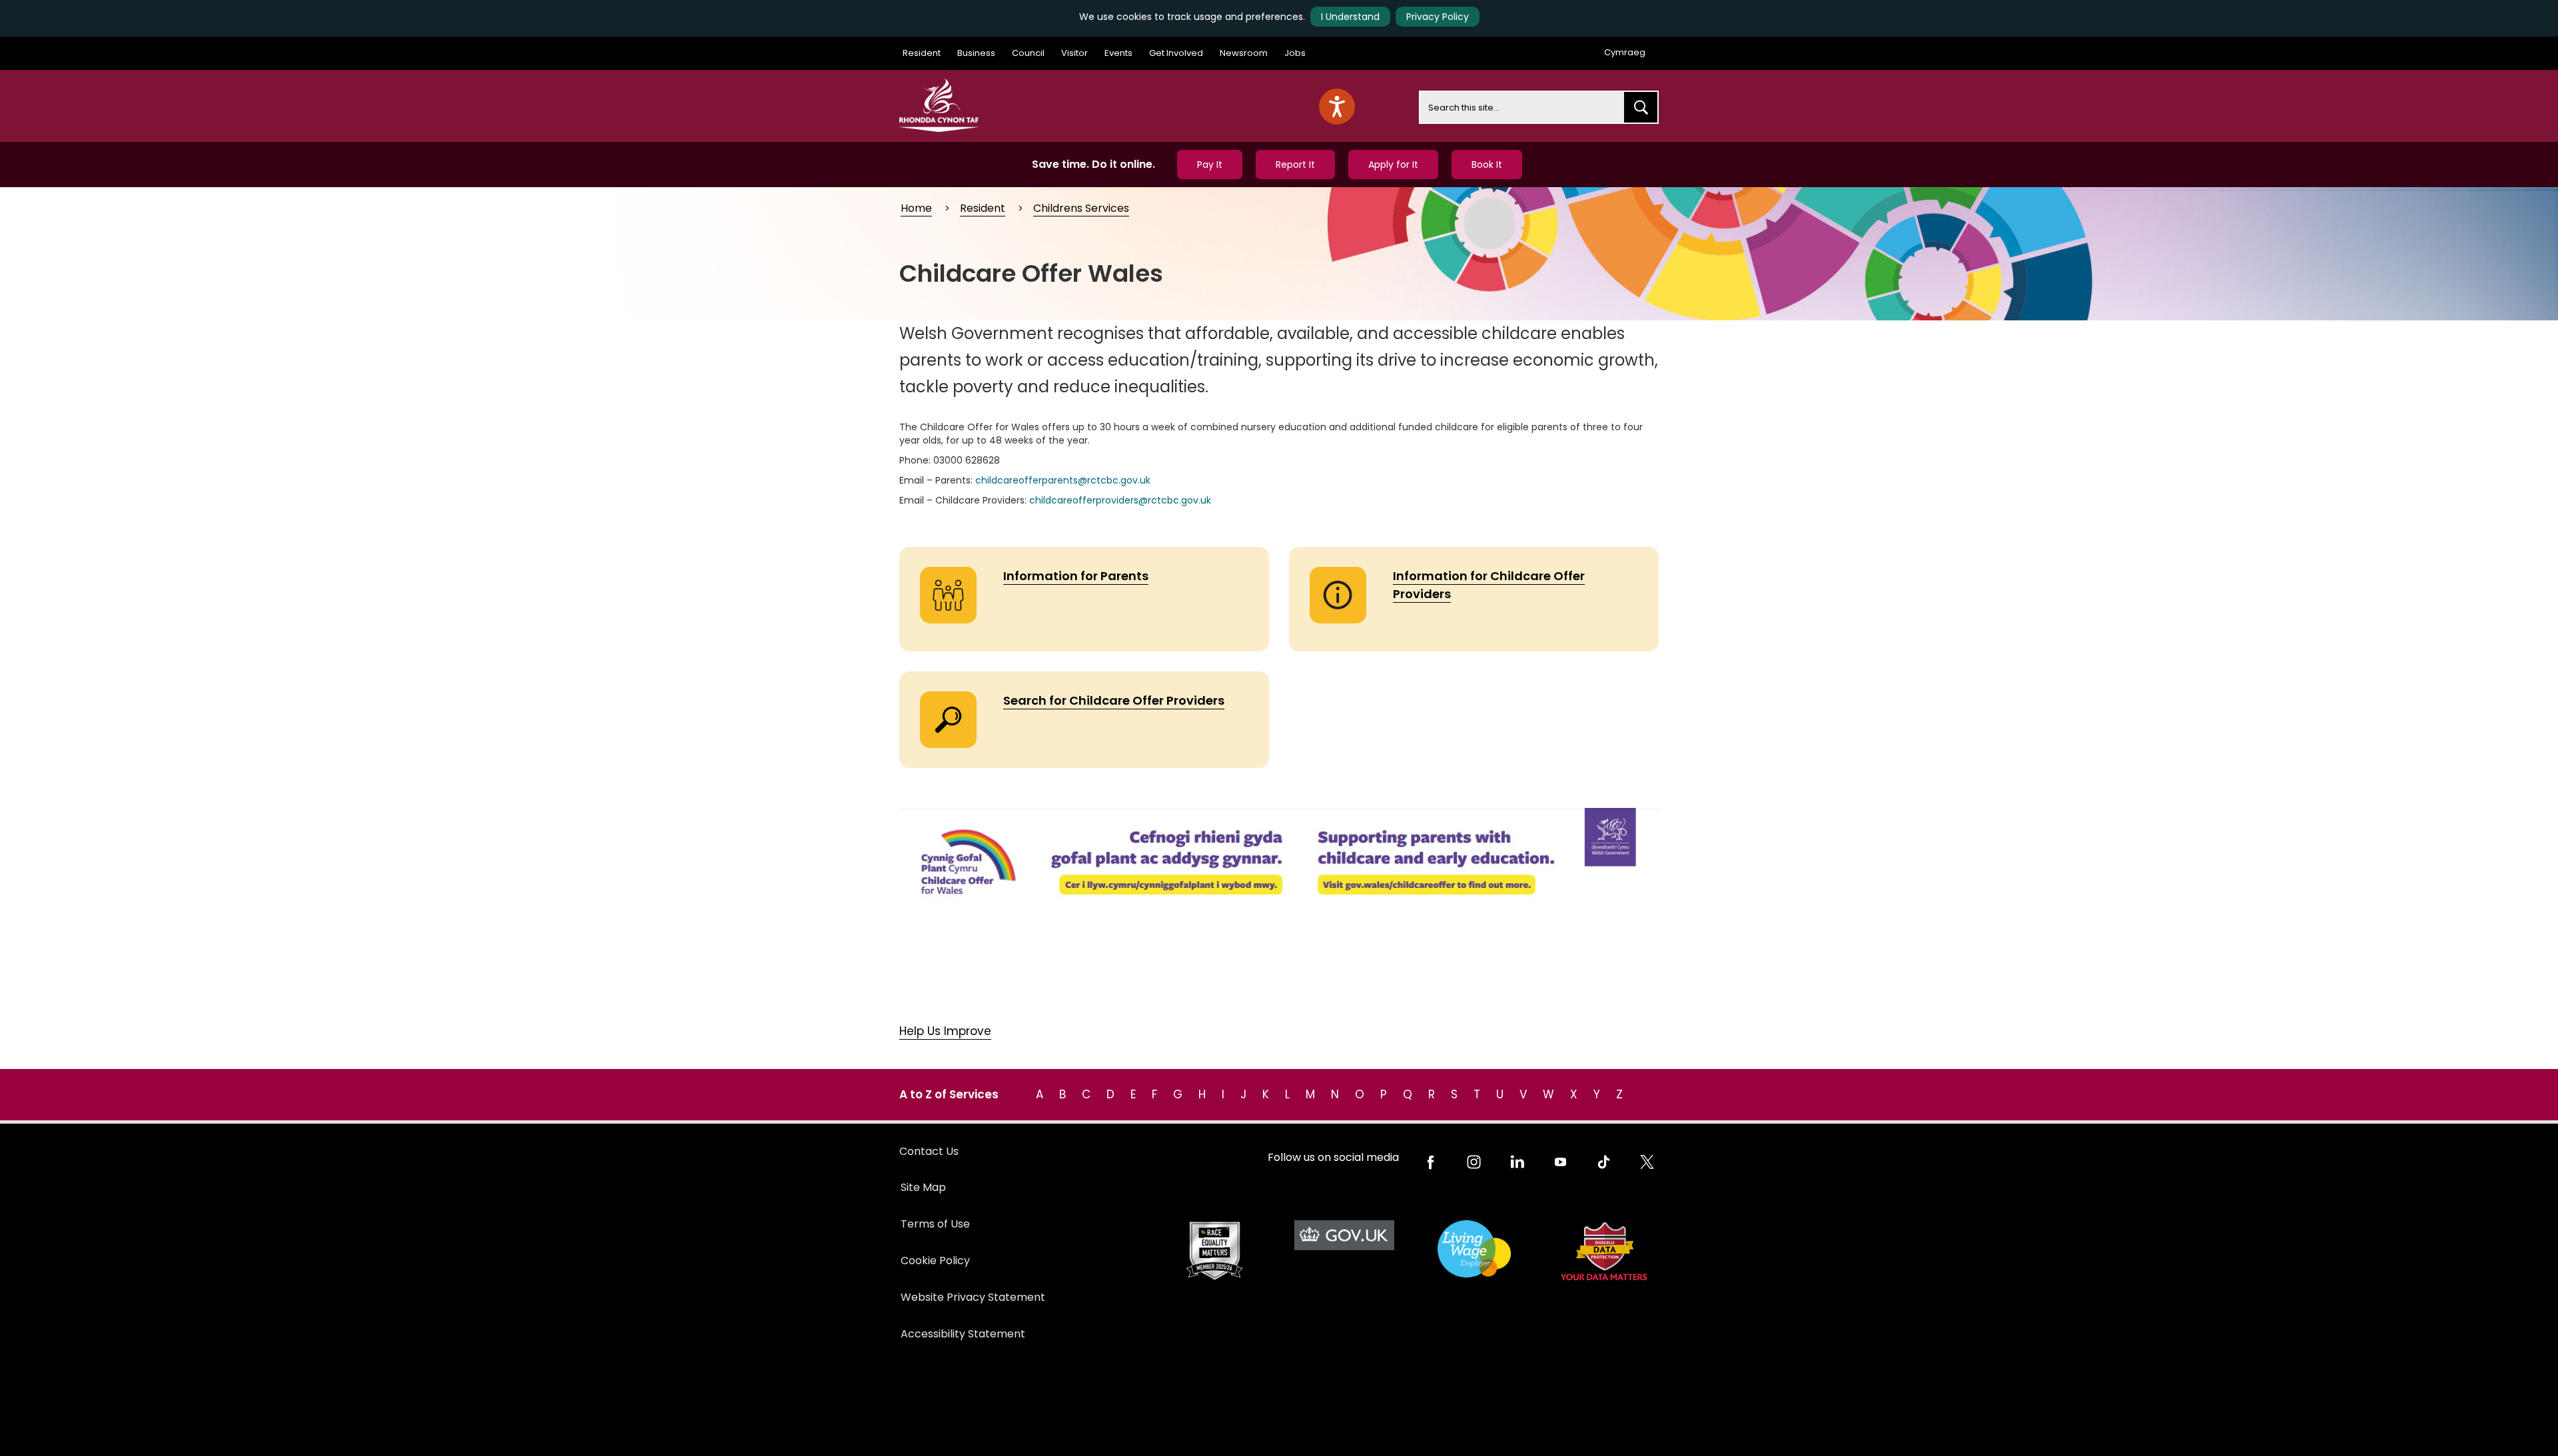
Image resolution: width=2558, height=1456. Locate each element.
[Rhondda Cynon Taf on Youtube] (1560, 1162)
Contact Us (929, 1151)
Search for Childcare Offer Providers (1114, 700)
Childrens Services (1081, 208)
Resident (922, 53)
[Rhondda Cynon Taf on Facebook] (1431, 1162)
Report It (1295, 165)
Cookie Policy (935, 1261)
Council (1028, 53)
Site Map (923, 1187)
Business (976, 53)
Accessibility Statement (963, 1334)
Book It (1487, 165)
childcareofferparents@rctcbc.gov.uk (1063, 480)
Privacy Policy (1438, 17)
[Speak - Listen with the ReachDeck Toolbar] (1337, 107)
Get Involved (1176, 53)
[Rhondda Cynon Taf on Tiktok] (1604, 1162)
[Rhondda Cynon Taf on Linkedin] (1517, 1162)
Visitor (1074, 53)
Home (916, 208)
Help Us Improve (945, 1031)
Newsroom (1244, 53)
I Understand (1350, 17)
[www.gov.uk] (1214, 1251)
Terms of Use (935, 1224)
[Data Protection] (1604, 1251)
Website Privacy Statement (973, 1297)
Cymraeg (1625, 52)
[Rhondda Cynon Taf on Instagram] (1474, 1162)
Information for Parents (1076, 576)
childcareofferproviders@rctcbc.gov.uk (1120, 500)
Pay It (1210, 165)
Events (1118, 53)
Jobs (1295, 53)
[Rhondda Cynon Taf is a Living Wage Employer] (1474, 1249)
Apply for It (1393, 165)
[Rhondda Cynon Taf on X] (1647, 1162)
